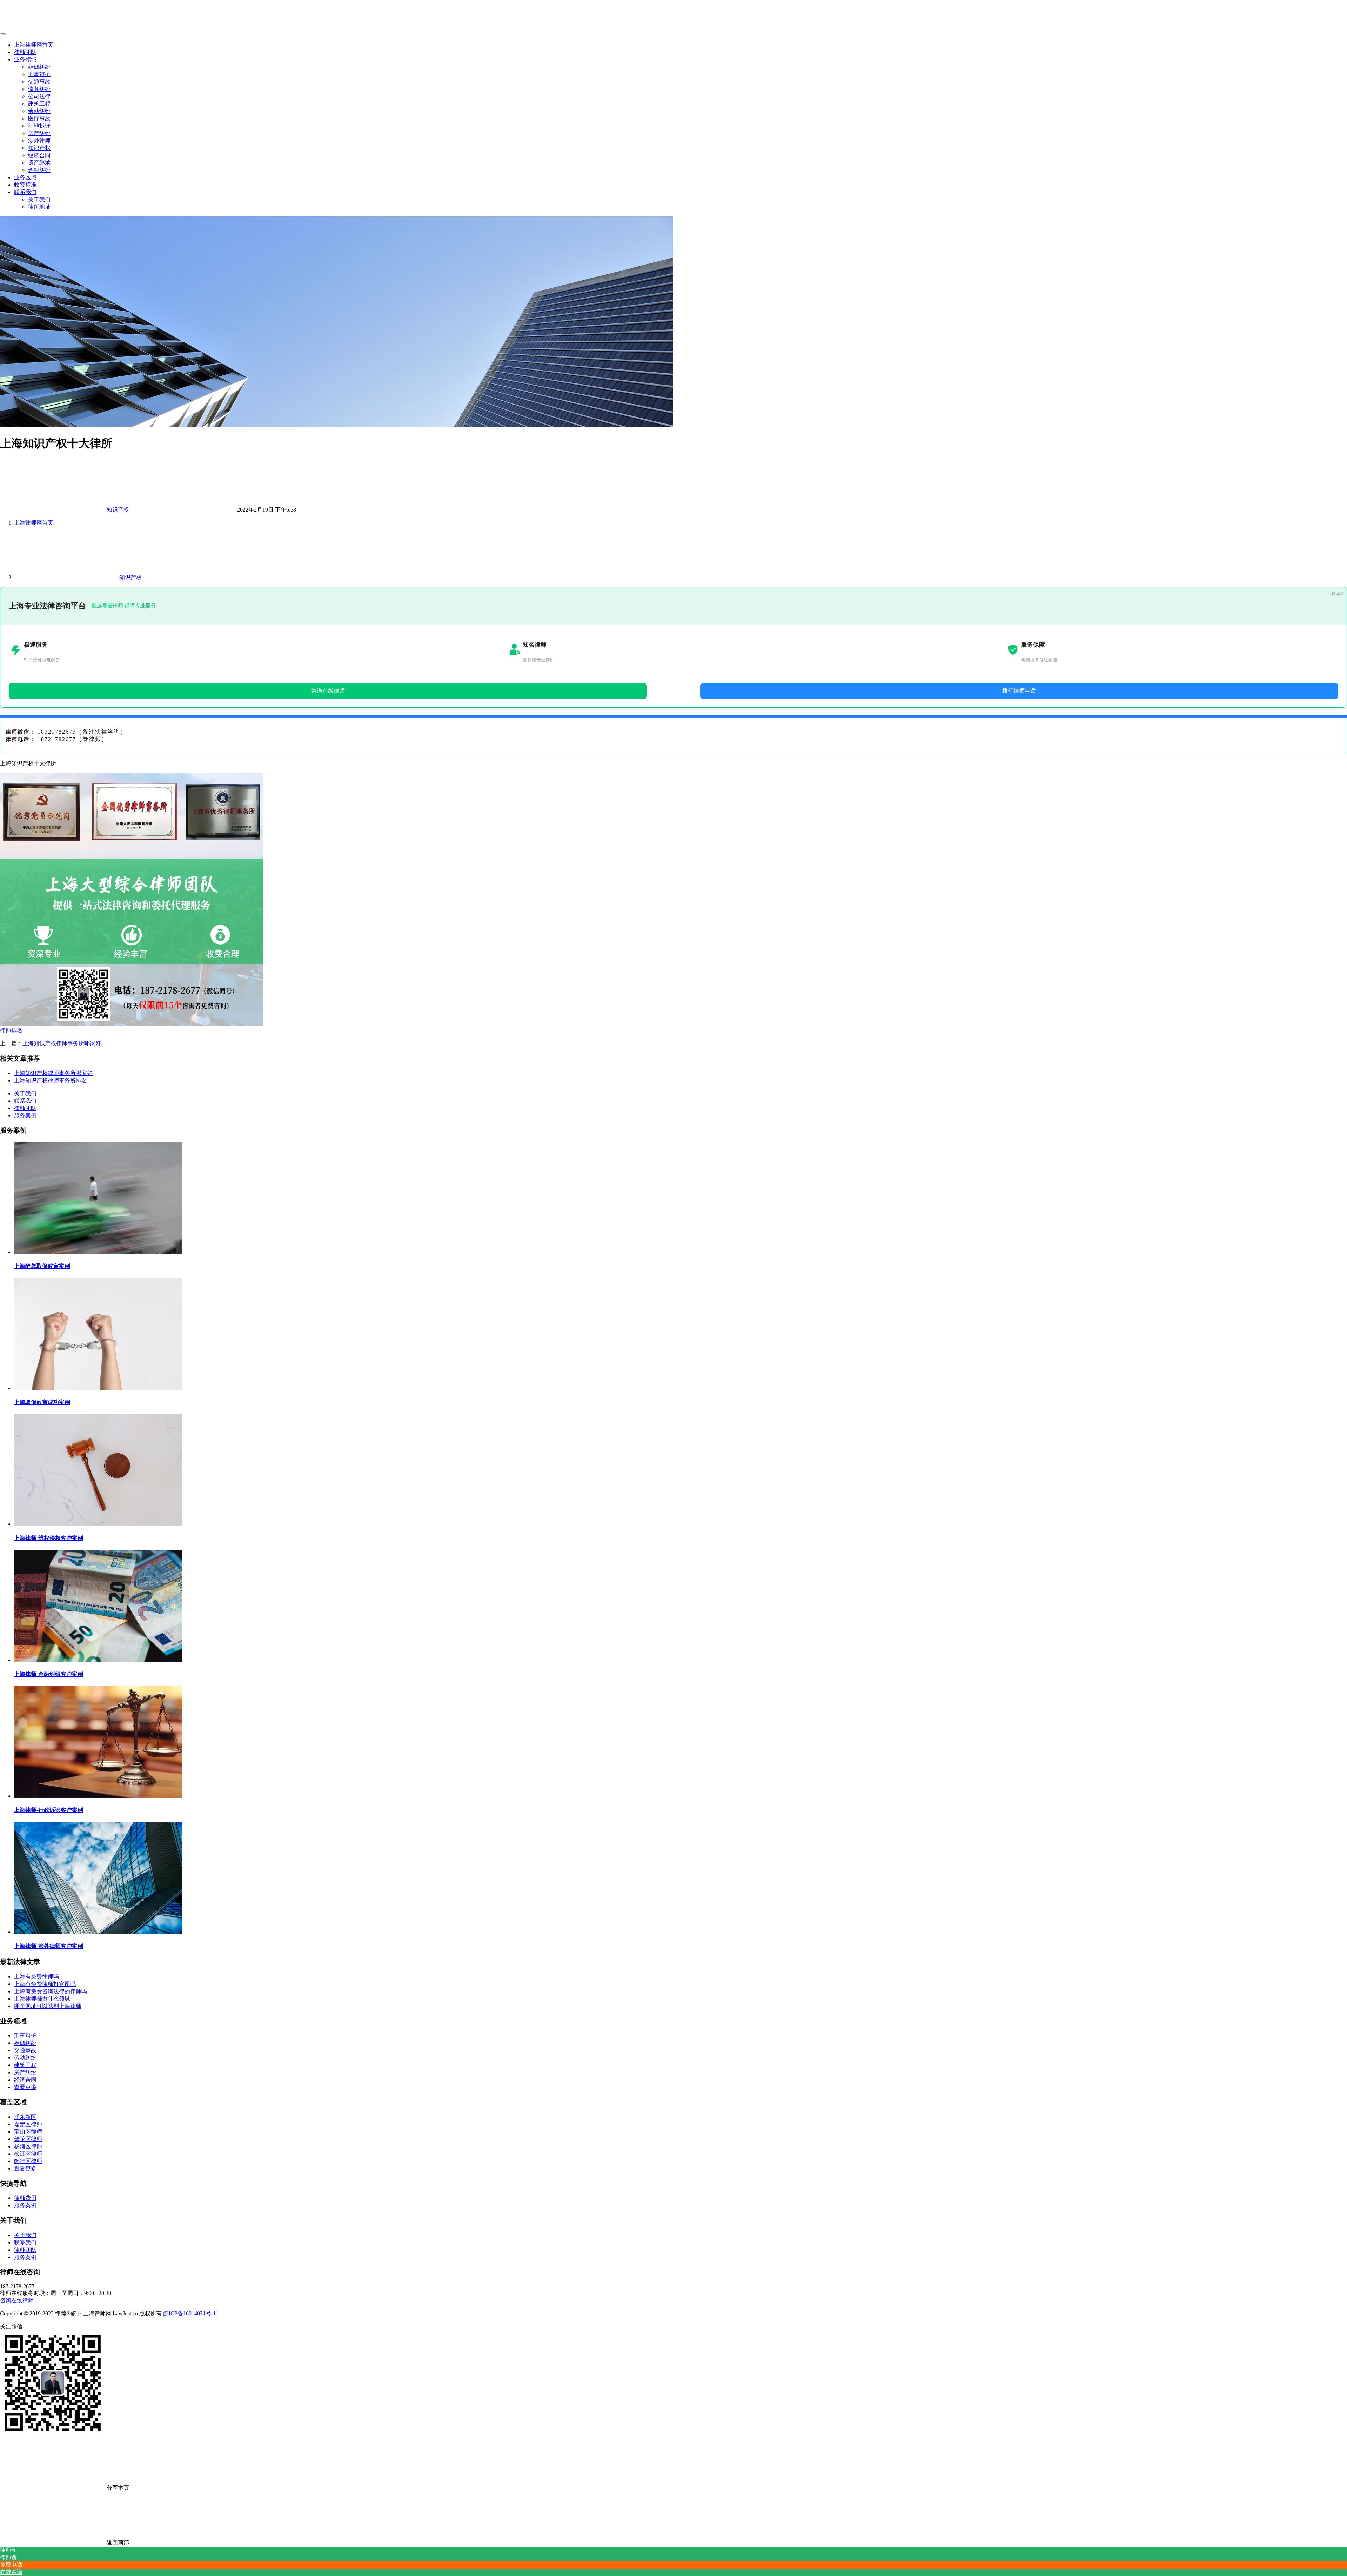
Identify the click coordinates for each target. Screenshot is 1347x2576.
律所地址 (39, 207)
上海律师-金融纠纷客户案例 (49, 1674)
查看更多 (25, 2087)
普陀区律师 (28, 2139)
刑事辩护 (39, 74)
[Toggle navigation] (3, 34)
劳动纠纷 (39, 111)
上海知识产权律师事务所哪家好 (62, 1043)
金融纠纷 (39, 170)
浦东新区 (25, 2117)
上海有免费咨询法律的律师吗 (51, 1991)
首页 (34, 523)
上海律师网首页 (34, 45)
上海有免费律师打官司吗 (45, 1984)
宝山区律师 (28, 2132)
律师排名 (11, 1030)
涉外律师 (39, 141)
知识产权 (39, 148)
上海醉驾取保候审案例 (42, 1266)
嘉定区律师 (28, 2124)
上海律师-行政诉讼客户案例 (49, 1810)
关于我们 (39, 199)
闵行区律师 (28, 2161)
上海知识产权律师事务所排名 (51, 1080)
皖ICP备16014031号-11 (191, 2313)
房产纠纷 (39, 133)
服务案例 (25, 1116)
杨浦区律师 (28, 2146)
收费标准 (25, 185)
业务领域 (25, 59)
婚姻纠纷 (39, 67)
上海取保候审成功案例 (42, 1402)
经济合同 (39, 155)
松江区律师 (28, 2154)
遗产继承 (39, 163)
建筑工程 (39, 104)
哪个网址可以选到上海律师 (48, 2006)
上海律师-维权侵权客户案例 (49, 1538)
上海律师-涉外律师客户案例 (49, 1946)
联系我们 (25, 192)
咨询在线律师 (17, 2300)
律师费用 (25, 2198)
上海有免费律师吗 (36, 1977)
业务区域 (25, 177)
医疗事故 (39, 118)
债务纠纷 (39, 89)
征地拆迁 (39, 126)
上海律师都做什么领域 (42, 1999)
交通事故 (39, 82)
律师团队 (25, 52)
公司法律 (39, 96)
